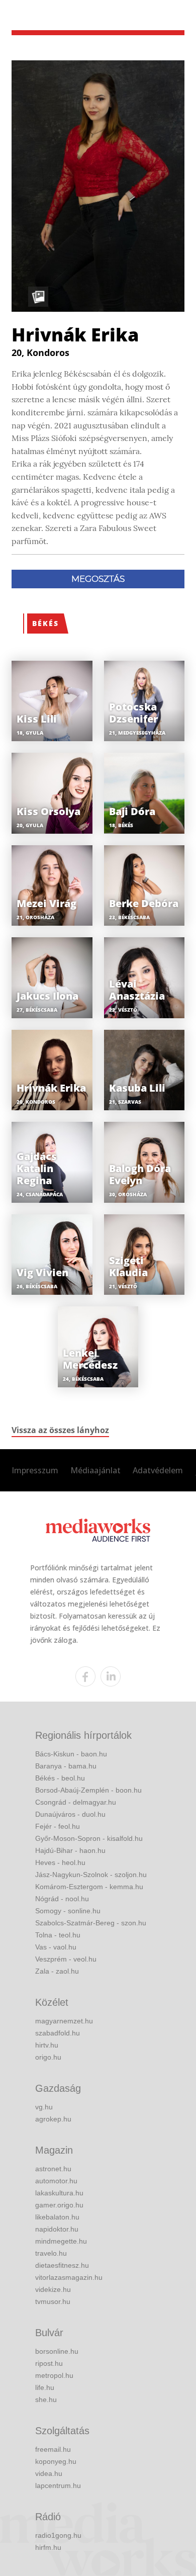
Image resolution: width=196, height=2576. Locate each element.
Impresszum (35, 1470)
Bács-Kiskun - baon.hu (71, 1754)
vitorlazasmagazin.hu (69, 2277)
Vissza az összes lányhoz (60, 1430)
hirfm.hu (48, 2547)
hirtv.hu (47, 2045)
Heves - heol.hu (60, 1862)
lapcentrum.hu (58, 2485)
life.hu (45, 2387)
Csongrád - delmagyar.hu (76, 1802)
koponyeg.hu (56, 2461)
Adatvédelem (158, 1470)
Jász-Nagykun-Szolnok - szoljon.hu (91, 1875)
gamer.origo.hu (59, 2205)
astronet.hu (53, 2169)
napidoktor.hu (57, 2229)
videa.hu (49, 2473)
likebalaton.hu (57, 2217)
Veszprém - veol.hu (66, 1959)
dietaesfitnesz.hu (62, 2265)
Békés (45, 623)
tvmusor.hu (53, 2301)
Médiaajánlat (95, 1470)
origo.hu (48, 2057)
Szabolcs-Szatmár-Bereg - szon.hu (91, 1923)
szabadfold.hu (58, 2033)
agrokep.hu (53, 2119)
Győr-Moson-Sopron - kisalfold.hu (89, 1838)
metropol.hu (54, 2375)
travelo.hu (51, 2253)
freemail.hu (53, 2449)
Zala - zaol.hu (57, 1971)
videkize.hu (53, 2289)
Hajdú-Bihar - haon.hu (70, 1850)
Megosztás (98, 579)
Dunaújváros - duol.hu (70, 1814)
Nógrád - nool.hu (62, 1899)
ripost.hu (49, 2363)
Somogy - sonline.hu (68, 1911)
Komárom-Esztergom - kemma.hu (89, 1887)
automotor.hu (56, 2181)
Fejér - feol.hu (58, 1826)
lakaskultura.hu (59, 2193)
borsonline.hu (57, 2351)
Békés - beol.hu (60, 1778)
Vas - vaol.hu (56, 1947)
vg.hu (44, 2107)
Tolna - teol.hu (58, 1935)
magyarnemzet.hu (64, 2021)
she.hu (46, 2400)
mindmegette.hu (61, 2241)
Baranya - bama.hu (66, 1766)
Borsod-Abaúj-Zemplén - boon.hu (88, 1790)
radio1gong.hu (58, 2535)
